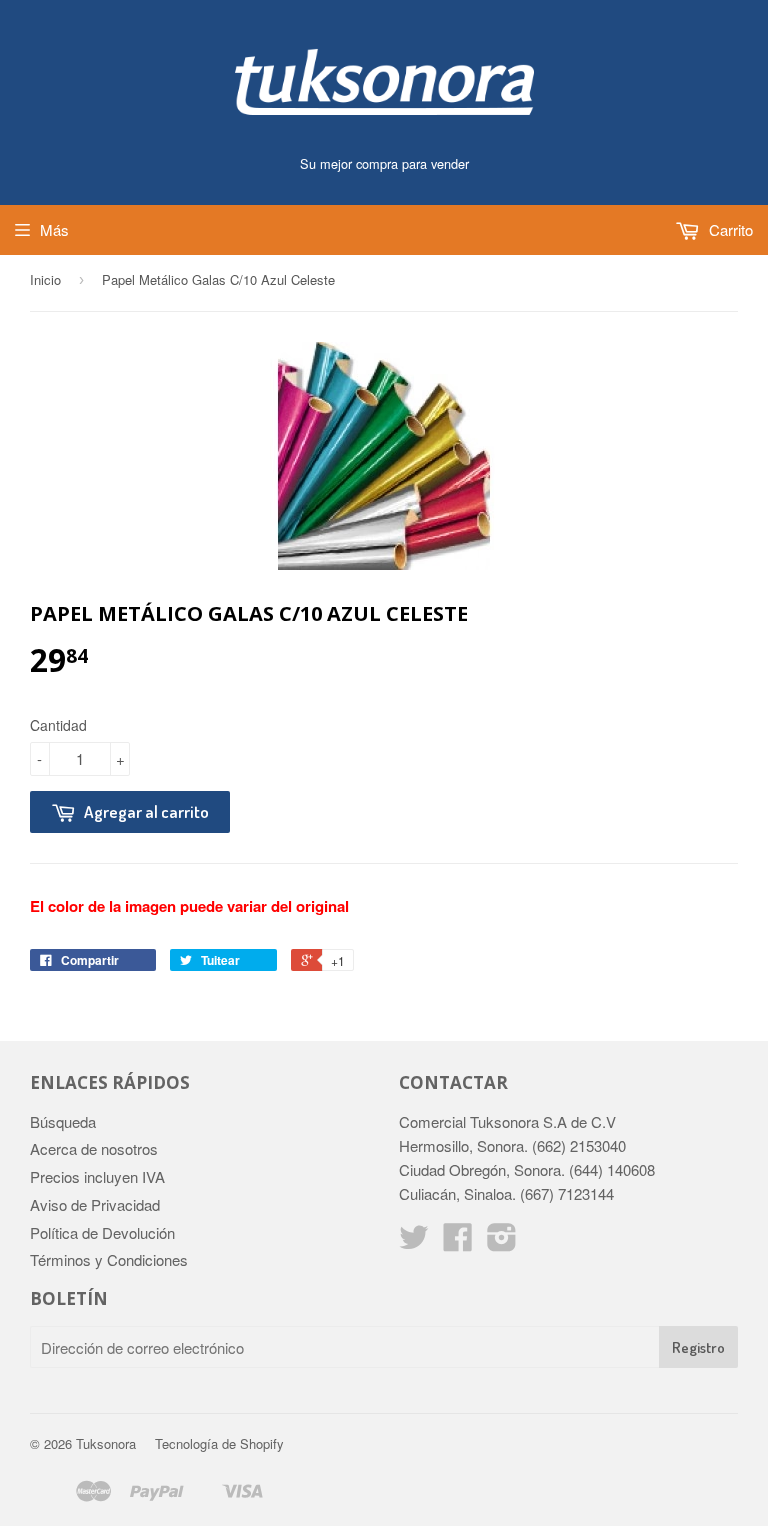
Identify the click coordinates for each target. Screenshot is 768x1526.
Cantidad (58, 725)
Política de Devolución (102, 1232)
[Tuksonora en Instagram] (502, 1242)
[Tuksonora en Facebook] (458, 1242)
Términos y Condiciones (109, 1259)
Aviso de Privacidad (95, 1204)
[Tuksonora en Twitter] (414, 1242)
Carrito (729, 229)
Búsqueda (63, 1121)
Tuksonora (106, 1443)
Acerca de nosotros (94, 1148)
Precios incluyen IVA (97, 1176)
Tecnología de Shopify (219, 1443)
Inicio (45, 279)
